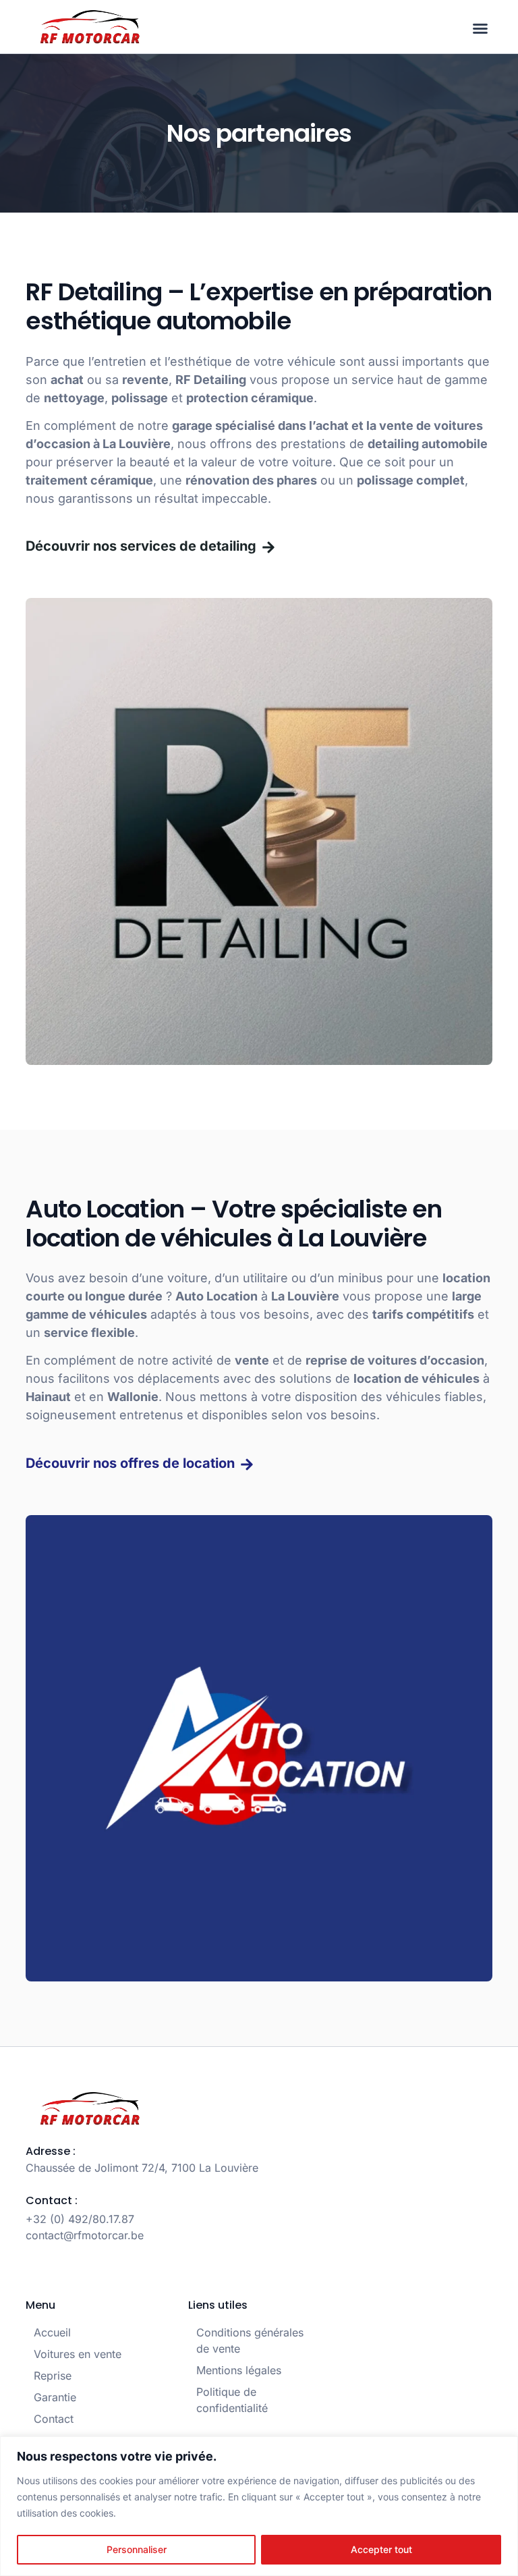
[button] (480, 28)
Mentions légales (239, 2370)
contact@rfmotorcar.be (85, 2235)
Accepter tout (381, 2549)
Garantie (55, 2397)
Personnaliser (137, 2549)
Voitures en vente (78, 2354)
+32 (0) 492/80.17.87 (80, 2219)
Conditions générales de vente (250, 2340)
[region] (259, 2506)
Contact (54, 2419)
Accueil (52, 2332)
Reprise (53, 2376)
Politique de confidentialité (232, 2400)
